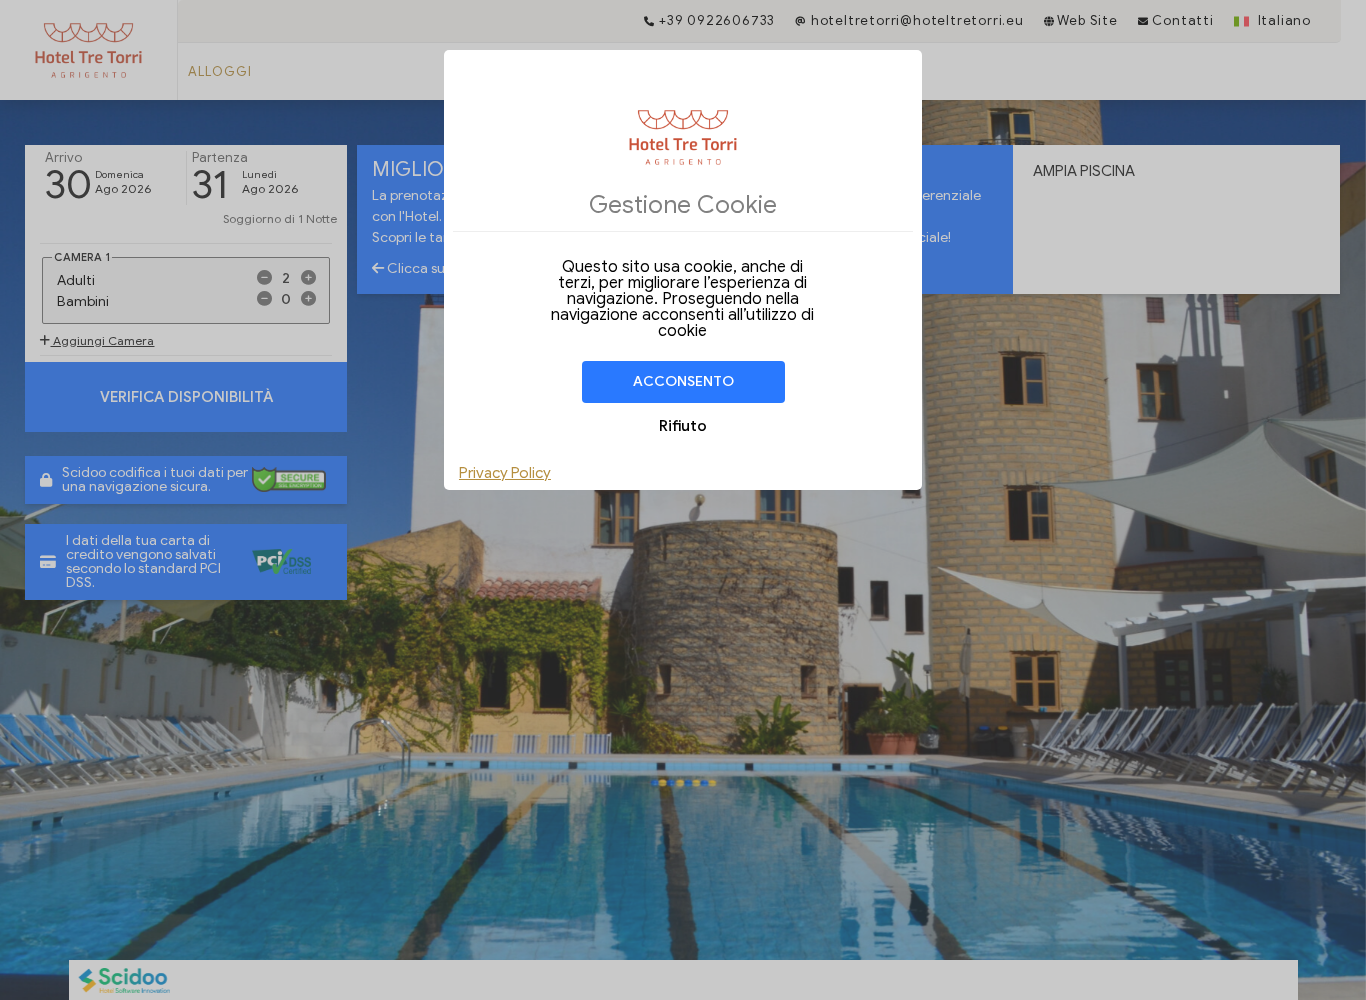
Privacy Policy (505, 473)
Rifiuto (683, 426)
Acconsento (683, 381)
